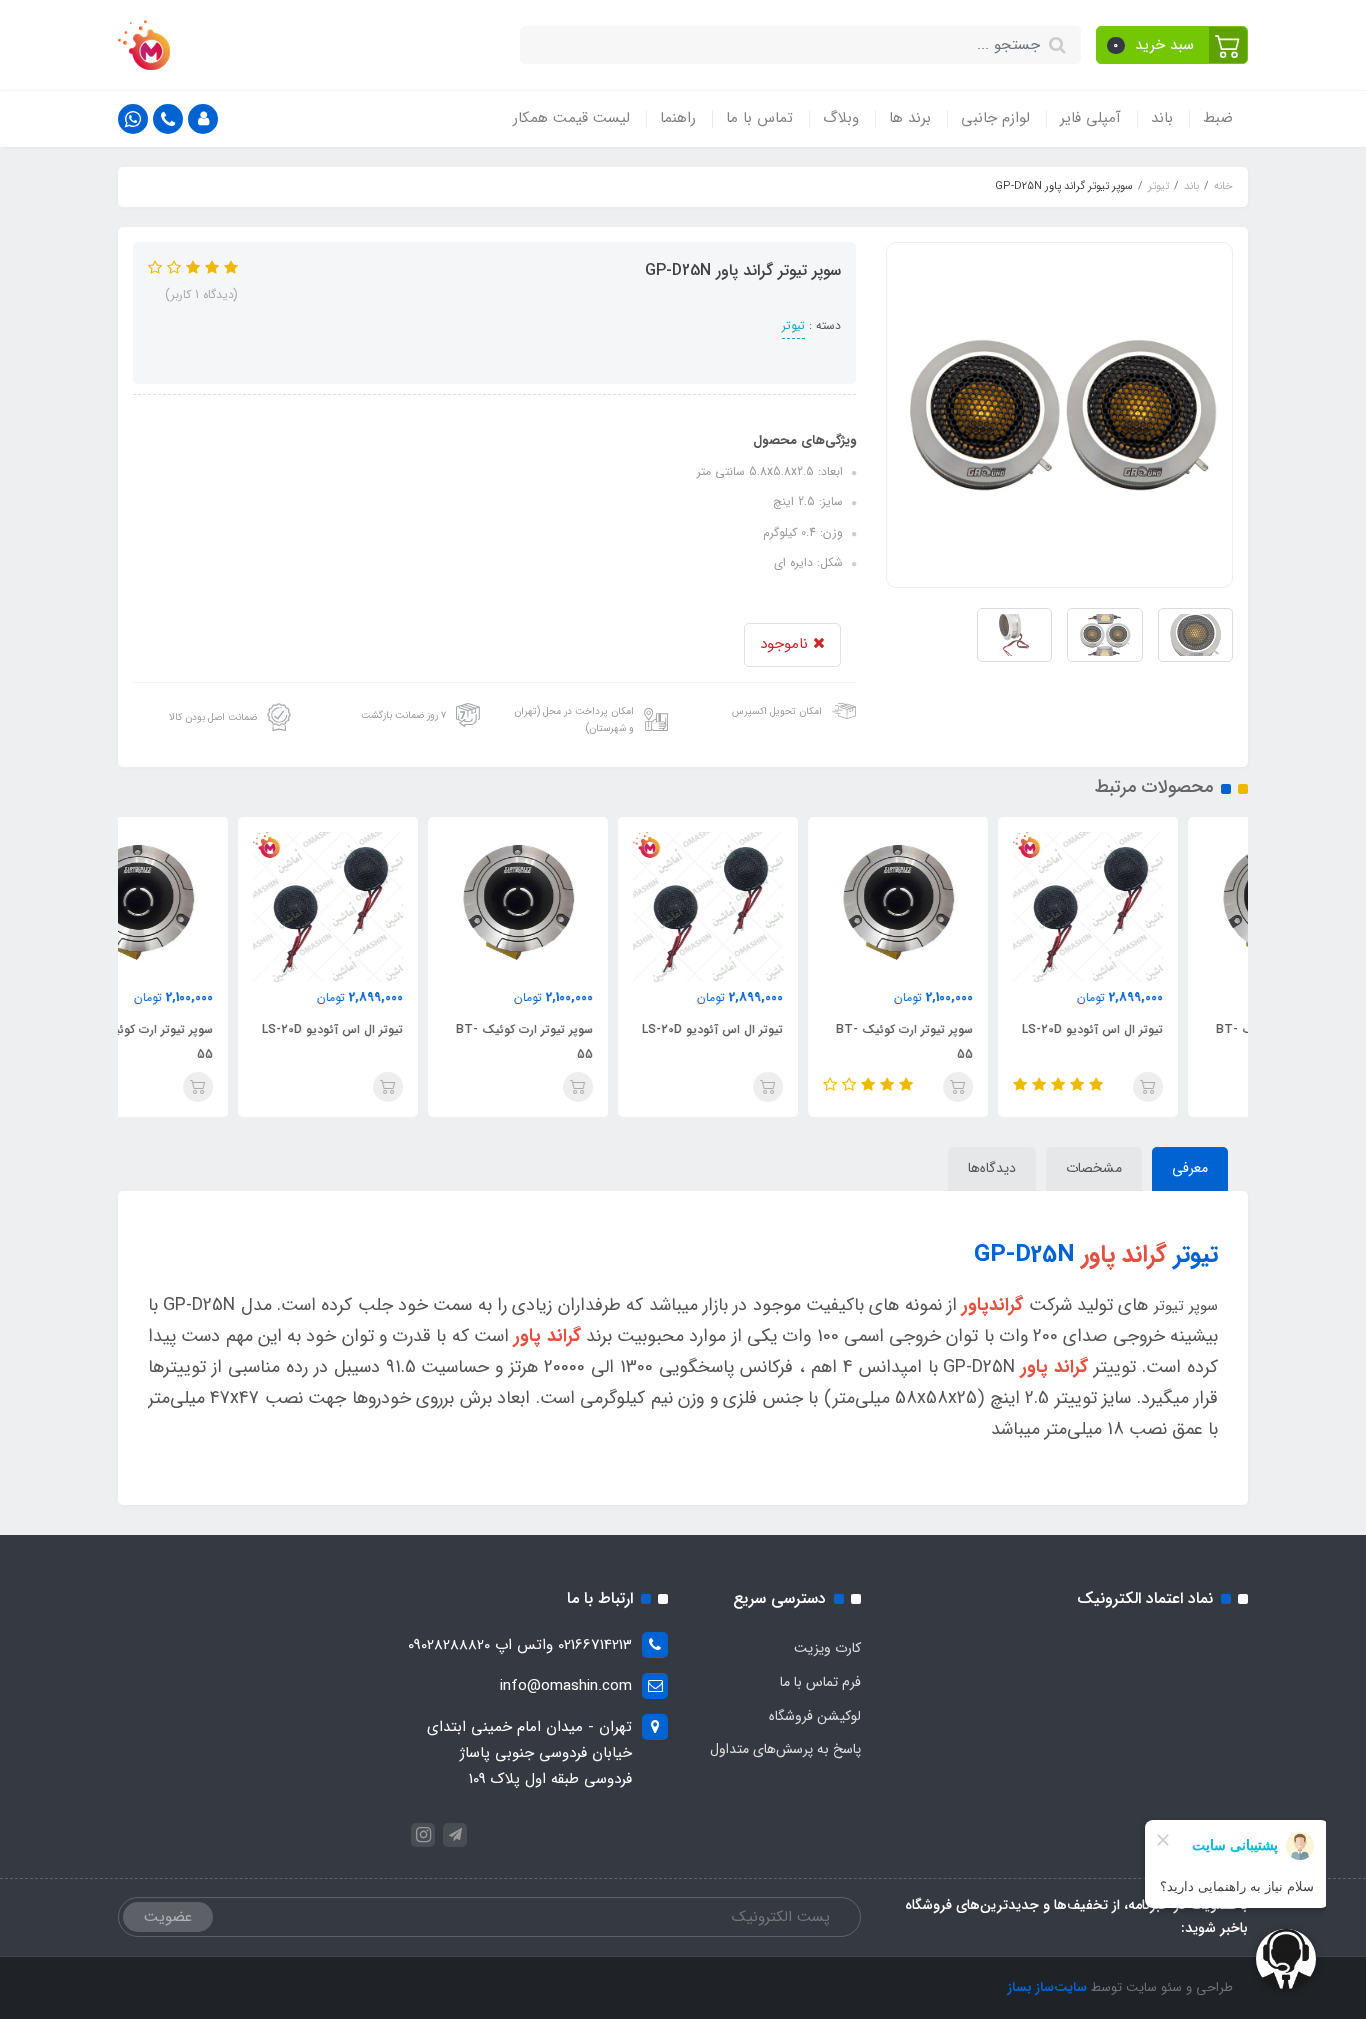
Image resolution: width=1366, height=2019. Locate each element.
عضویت (168, 1917)
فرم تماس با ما (820, 1682)
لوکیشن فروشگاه (815, 1716)
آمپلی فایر (1090, 118)
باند (1162, 118)
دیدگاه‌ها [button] (992, 1168)
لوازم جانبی (995, 118)
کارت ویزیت (827, 1648)
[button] (1172, 45)
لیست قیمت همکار (571, 118)
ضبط (1218, 118)
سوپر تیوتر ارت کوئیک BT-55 (974, 1042)
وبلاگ (841, 118)
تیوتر (793, 325)
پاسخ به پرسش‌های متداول (785, 1749)
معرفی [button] (1190, 1168)
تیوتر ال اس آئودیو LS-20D (1162, 1029)
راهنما (678, 118)
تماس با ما (759, 118)
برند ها (910, 118)
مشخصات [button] (1094, 1168)
